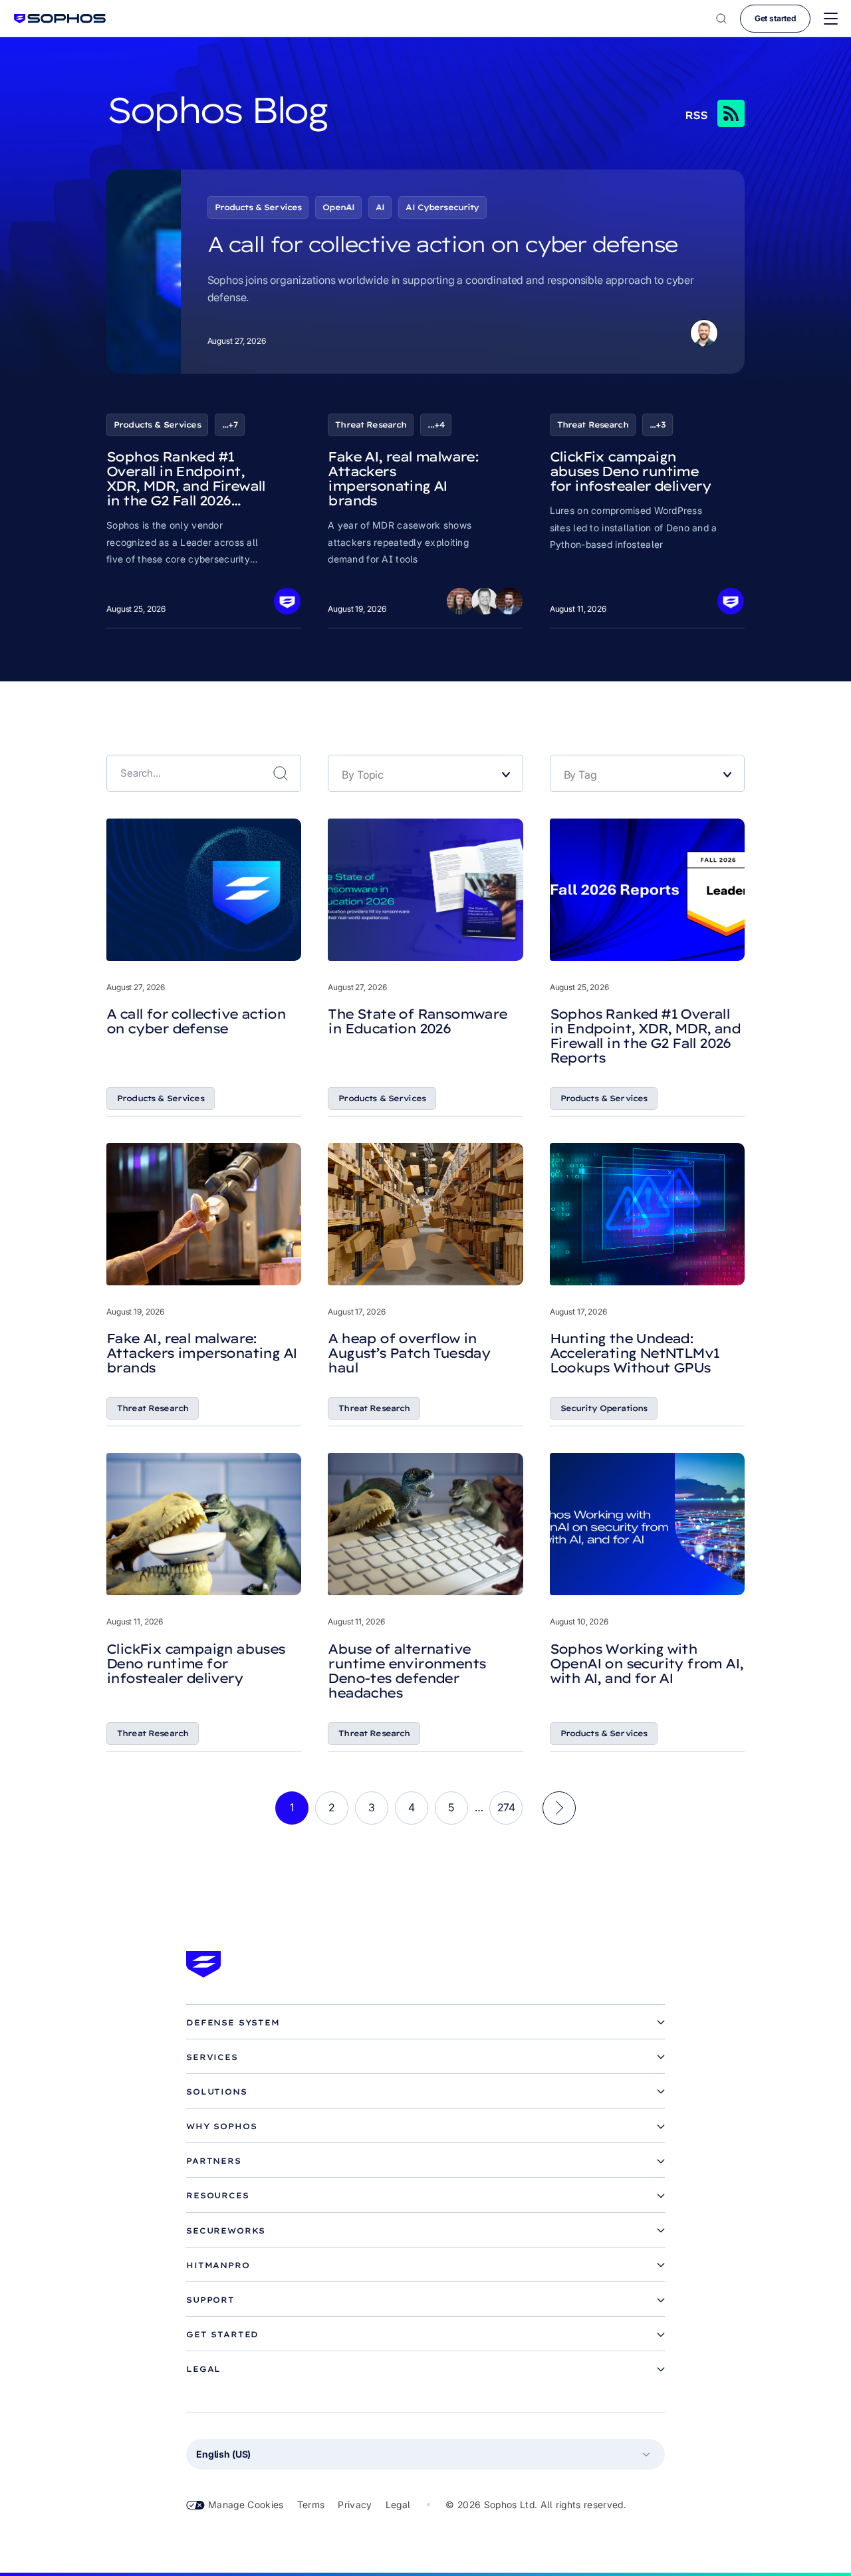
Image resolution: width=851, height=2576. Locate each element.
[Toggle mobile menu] (831, 19)
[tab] (425, 2023)
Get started (775, 18)
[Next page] (559, 1808)
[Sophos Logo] (60, 18)
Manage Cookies (246, 2505)
